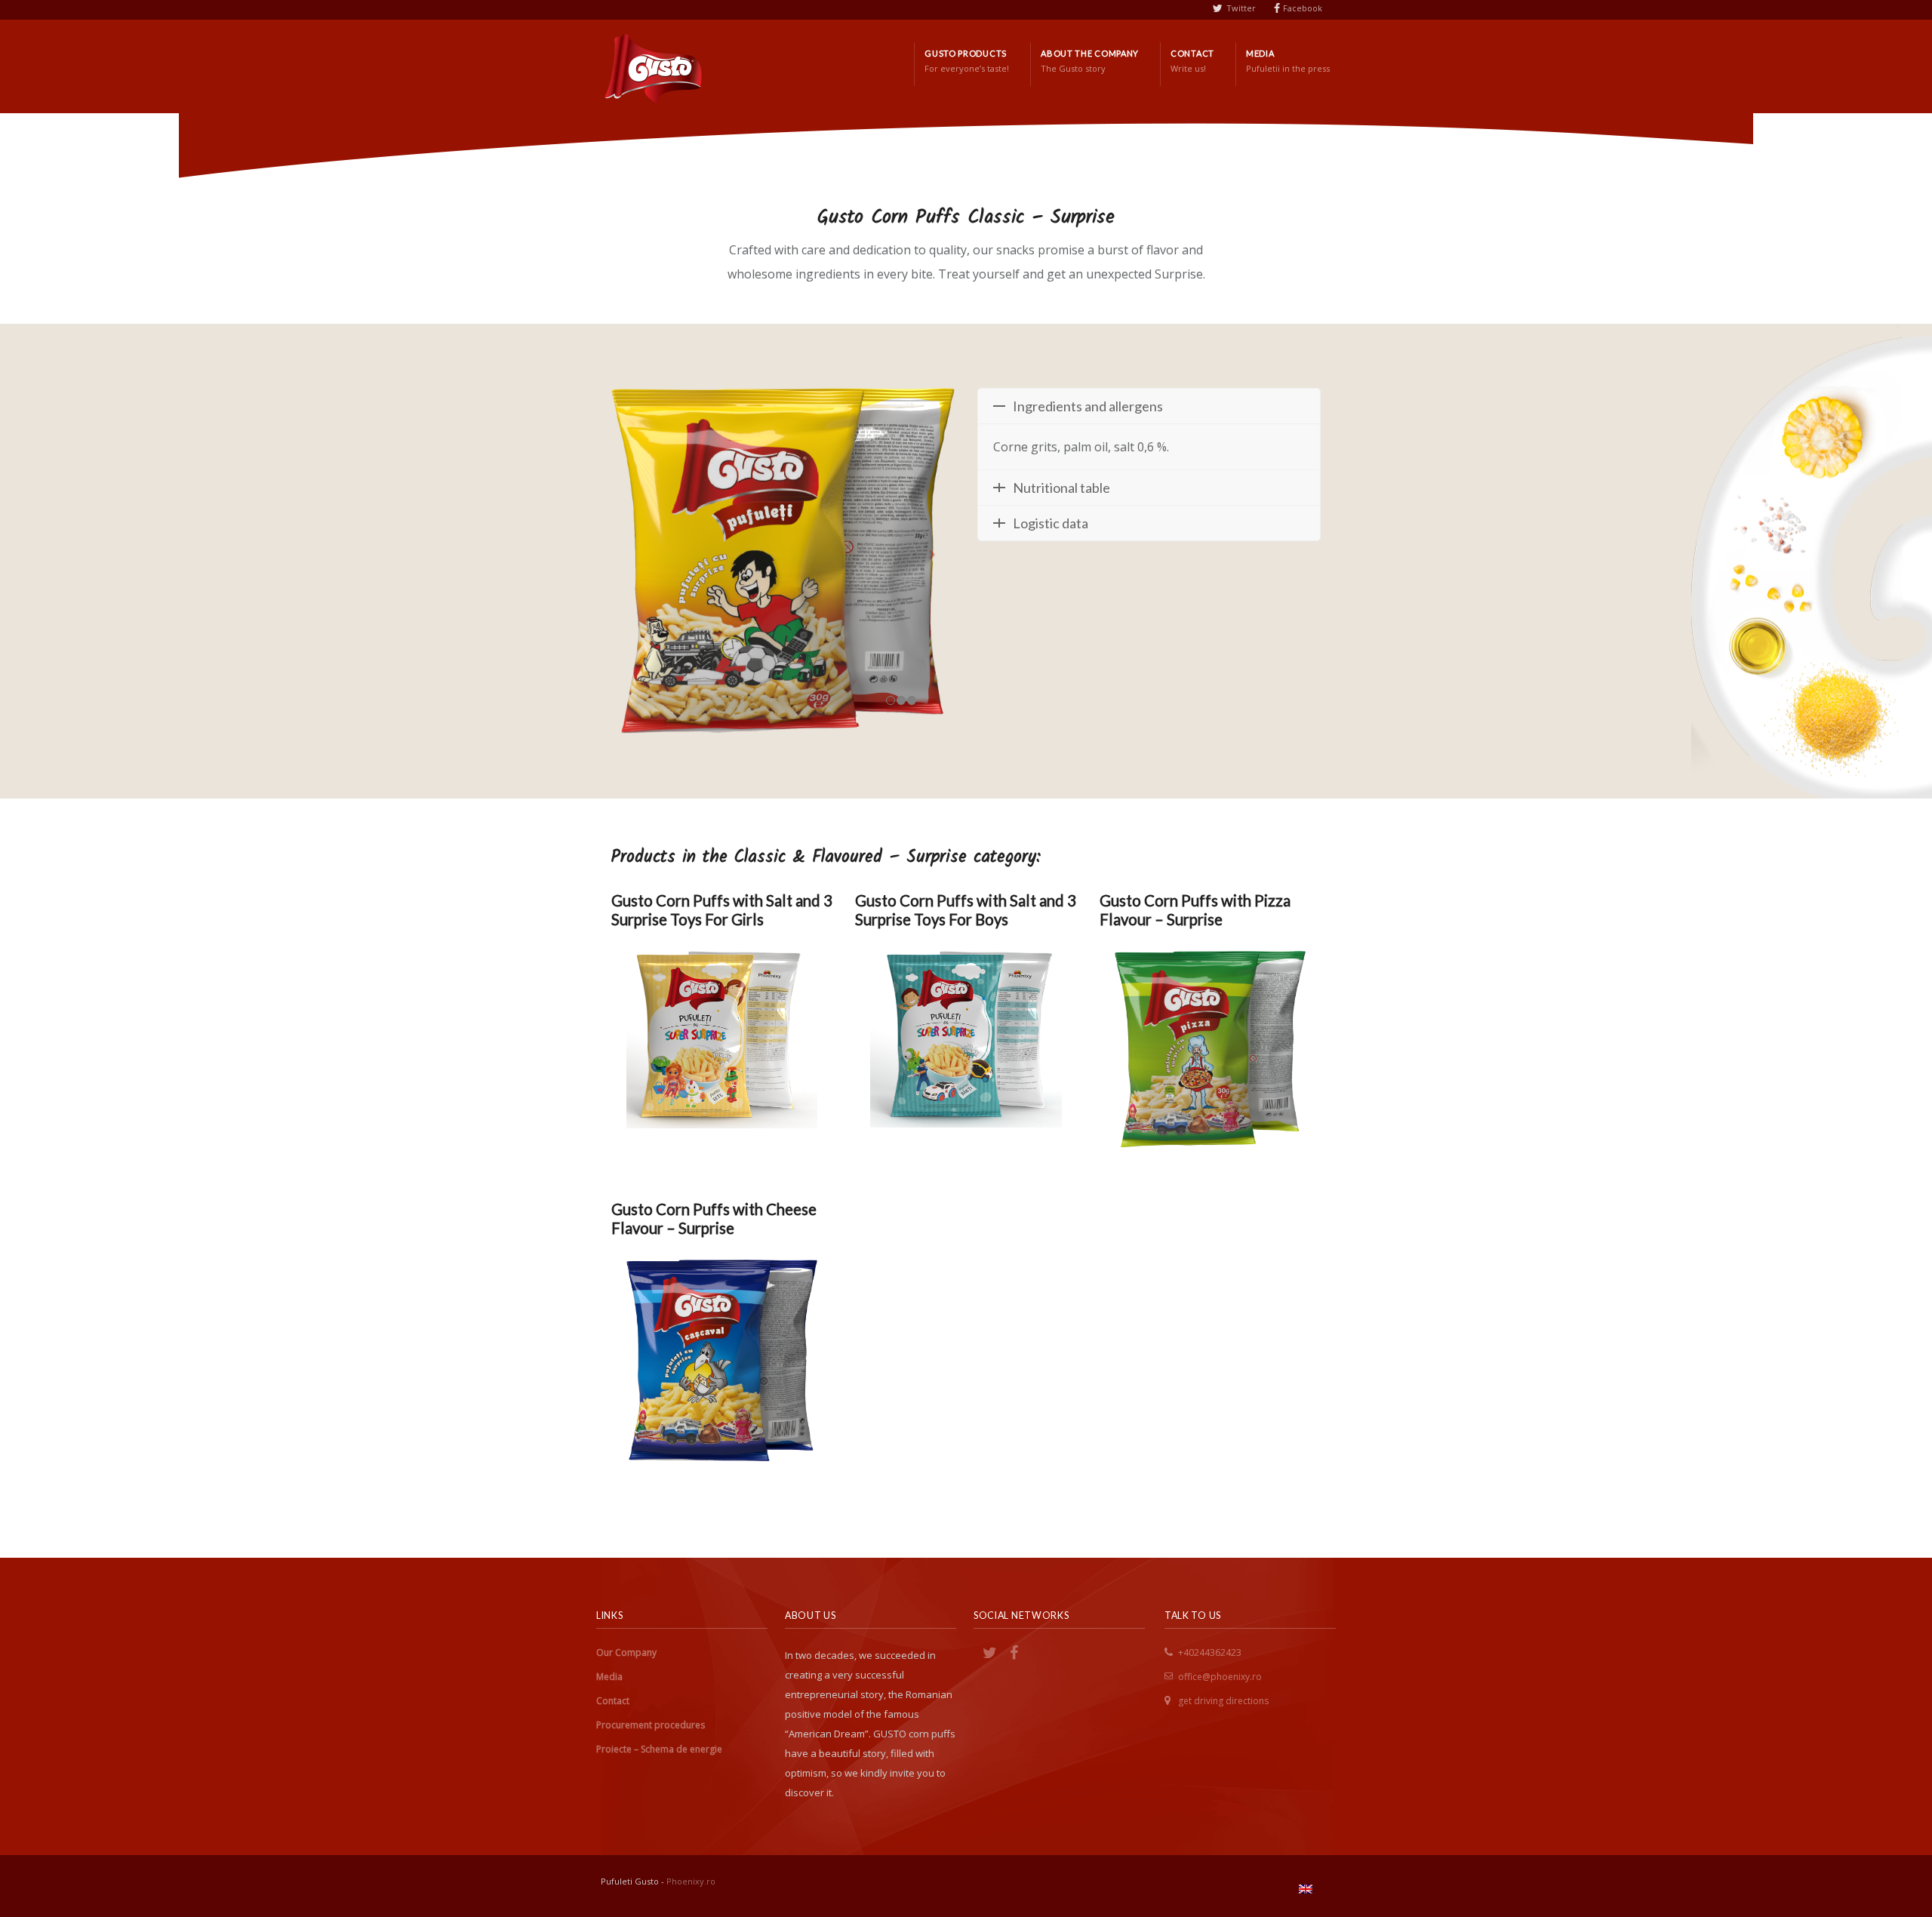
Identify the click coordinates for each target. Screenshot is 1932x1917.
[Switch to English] (1306, 1889)
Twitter (1241, 8)
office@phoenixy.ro (1220, 1677)
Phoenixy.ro (691, 1881)
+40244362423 (1210, 1652)
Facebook (1303, 8)
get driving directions (1223, 1701)
